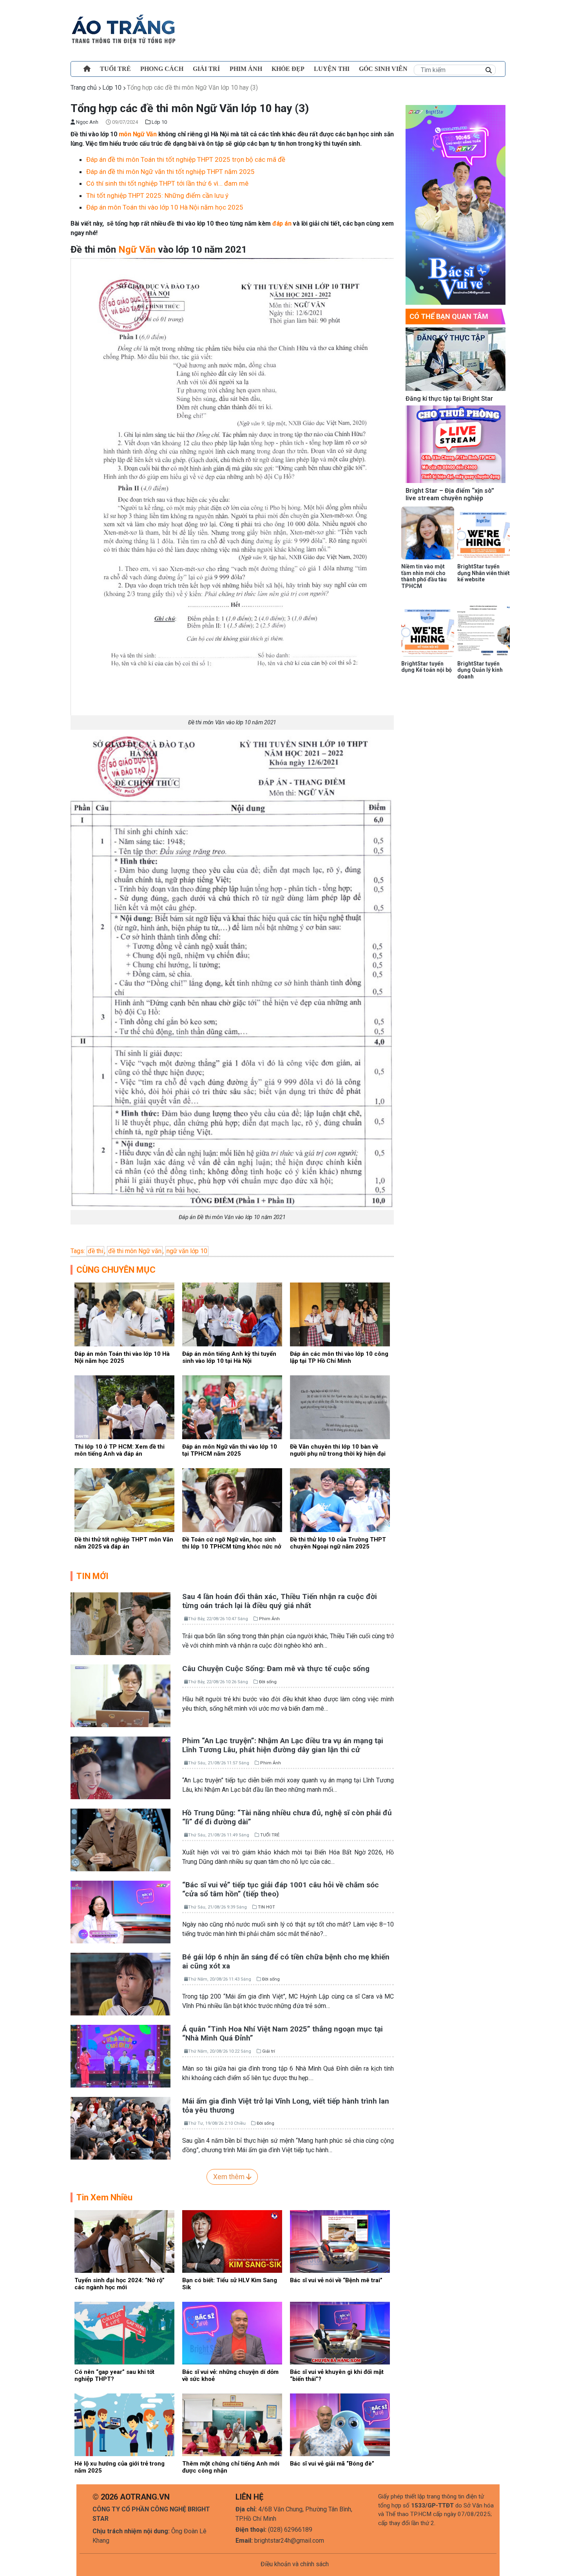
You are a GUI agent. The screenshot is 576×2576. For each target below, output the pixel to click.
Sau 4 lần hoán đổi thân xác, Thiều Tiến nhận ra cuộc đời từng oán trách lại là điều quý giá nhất (280, 1601)
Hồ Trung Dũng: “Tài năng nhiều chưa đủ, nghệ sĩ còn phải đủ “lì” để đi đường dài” (287, 1817)
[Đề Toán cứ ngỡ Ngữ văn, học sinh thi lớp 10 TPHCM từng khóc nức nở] (232, 1499)
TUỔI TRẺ (115, 69)
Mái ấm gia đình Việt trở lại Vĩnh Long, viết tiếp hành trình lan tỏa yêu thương (286, 2106)
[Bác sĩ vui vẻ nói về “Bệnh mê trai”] (340, 2241)
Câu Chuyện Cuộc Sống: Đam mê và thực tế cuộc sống (276, 1669)
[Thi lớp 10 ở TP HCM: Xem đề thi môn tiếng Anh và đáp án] (124, 1406)
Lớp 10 (112, 88)
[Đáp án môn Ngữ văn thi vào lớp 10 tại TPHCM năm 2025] (232, 1406)
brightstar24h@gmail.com (289, 2541)
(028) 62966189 (290, 2530)
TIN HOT (266, 1907)
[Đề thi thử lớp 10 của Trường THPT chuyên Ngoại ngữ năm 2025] (340, 1499)
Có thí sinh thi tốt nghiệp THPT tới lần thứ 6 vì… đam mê (167, 183)
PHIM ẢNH (246, 69)
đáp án (282, 223)
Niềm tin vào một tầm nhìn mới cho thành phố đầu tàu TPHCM (424, 576)
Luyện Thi (332, 69)
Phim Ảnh (269, 1619)
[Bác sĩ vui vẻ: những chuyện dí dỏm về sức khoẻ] (232, 2333)
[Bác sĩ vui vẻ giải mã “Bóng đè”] (340, 2424)
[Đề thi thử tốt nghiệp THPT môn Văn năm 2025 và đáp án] (124, 1499)
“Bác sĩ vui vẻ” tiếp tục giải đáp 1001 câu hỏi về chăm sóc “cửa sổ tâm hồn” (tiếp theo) (281, 1889)
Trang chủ (84, 88)
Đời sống (268, 1682)
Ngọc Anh (87, 122)
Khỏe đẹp (288, 69)
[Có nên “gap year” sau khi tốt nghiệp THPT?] (124, 2333)
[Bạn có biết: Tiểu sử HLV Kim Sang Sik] (232, 2241)
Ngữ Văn (137, 250)
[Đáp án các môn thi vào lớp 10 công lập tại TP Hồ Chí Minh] (340, 1314)
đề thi (95, 1251)
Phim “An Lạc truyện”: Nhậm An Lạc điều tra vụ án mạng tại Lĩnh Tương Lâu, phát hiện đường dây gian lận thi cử (283, 1745)
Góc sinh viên (383, 69)
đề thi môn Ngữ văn (135, 1251)
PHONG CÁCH (162, 69)
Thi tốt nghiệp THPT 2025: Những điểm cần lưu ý (157, 195)
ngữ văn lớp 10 (187, 1251)
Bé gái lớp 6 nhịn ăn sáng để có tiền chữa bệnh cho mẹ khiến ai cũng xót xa (286, 1961)
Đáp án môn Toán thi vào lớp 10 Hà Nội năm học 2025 (165, 207)
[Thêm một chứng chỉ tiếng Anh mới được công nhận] (232, 2424)
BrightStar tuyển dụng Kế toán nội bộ (427, 667)
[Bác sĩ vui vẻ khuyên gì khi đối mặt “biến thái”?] (340, 2333)
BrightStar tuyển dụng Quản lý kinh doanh (480, 670)
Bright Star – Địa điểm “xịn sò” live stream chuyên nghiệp (450, 494)
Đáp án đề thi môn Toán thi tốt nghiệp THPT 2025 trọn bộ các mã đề (186, 159)
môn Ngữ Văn (138, 134)
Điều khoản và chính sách (295, 2564)
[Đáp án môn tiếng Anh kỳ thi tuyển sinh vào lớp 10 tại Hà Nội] (232, 1314)
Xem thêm (230, 2177)
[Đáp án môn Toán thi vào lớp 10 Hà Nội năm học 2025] (124, 1314)
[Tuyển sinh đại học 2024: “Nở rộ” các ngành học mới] (124, 2241)
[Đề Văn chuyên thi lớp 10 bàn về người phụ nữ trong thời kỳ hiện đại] (340, 1406)
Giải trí (206, 69)
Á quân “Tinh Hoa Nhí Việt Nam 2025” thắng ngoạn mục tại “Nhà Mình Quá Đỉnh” (283, 2033)
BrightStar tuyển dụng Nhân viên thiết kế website (484, 573)
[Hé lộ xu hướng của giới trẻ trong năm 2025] (124, 2424)
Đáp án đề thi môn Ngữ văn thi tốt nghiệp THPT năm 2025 (170, 172)
